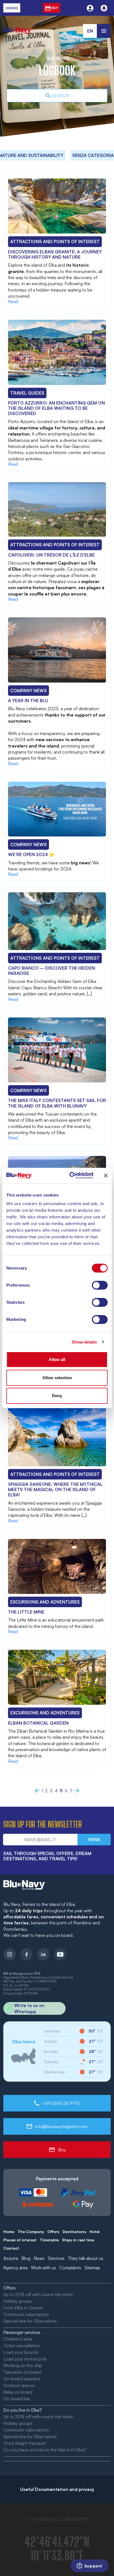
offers (12, 8)
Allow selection (57, 1378)
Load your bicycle (21, 2352)
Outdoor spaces (19, 2385)
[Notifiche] (104, 8)
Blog (26, 2258)
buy (55, 8)
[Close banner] (106, 1176)
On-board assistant (22, 2379)
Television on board (22, 2372)
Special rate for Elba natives (30, 2321)
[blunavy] (17, 27)
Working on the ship (23, 2365)
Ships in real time (78, 2240)
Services (56, 2258)
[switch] (100, 1285)
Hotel (94, 2232)
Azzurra (11, 2258)
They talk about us (85, 2258)
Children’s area (18, 2339)
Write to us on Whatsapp (29, 2008)
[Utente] (90, 8)
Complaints (70, 2268)
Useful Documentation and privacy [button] (57, 2489)
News (39, 2258)
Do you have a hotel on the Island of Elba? (45, 2450)
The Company (31, 2232)
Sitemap (92, 2268)
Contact (11, 2248)
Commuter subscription (26, 2314)
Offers (53, 2232)
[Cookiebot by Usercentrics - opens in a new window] (71, 1176)
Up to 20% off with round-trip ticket (38, 2294)
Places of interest (20, 2240)
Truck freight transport (25, 2443)
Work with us (43, 2268)
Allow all (57, 1359)
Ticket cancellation (22, 2346)
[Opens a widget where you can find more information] (89, 2566)
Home (9, 2232)
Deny (57, 1396)
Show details (84, 1342)
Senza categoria (63, 155)
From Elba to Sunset (23, 2308)
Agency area (15, 2268)
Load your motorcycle (25, 2359)
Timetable (49, 2240)
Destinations (74, 2232)
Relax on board (18, 2392)
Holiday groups (18, 2301)
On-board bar (17, 2399)
